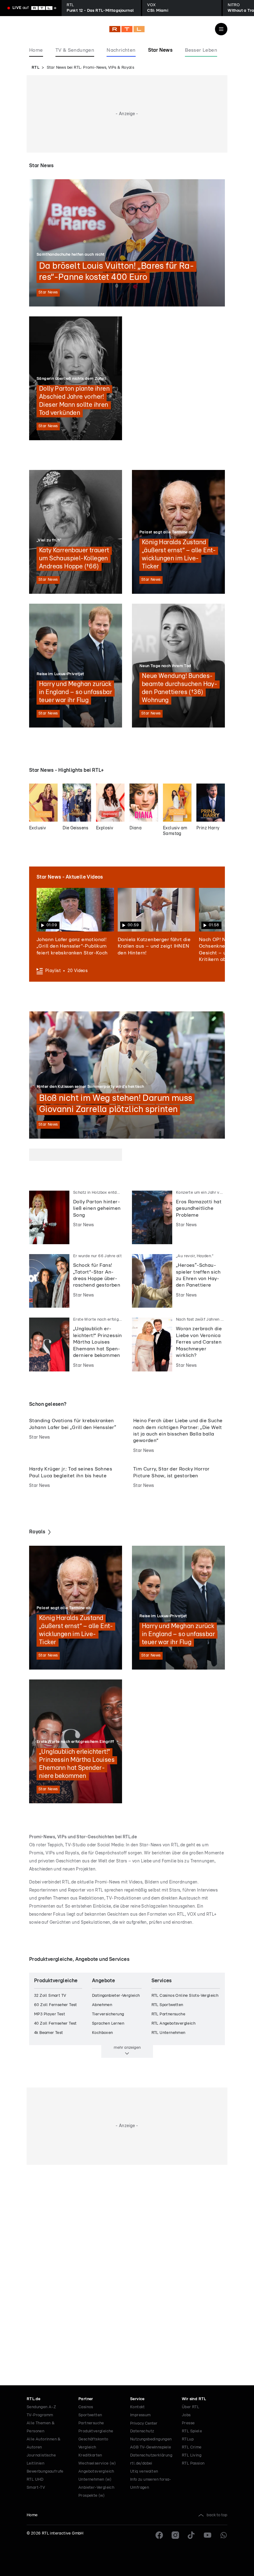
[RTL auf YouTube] (208, 2535)
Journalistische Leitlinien (41, 2459)
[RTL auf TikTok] (191, 2535)
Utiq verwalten (144, 2472)
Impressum (140, 2415)
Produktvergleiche (96, 2431)
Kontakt (138, 2407)
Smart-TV (36, 2488)
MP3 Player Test (50, 2014)
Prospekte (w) (92, 2496)
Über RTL (190, 2407)
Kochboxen (103, 2033)
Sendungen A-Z (41, 2407)
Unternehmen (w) (95, 2480)
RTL (35, 68)
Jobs (186, 2415)
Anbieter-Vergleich (96, 2488)
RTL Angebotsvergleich (173, 2024)
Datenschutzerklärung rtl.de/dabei (151, 2459)
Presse (188, 2423)
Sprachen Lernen (108, 2024)
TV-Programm (40, 2415)
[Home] (127, 29)
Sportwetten (90, 2415)
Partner (86, 2399)
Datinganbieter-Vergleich (116, 1996)
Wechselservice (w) (97, 2463)
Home (32, 2515)
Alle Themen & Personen (41, 2427)
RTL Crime (192, 2447)
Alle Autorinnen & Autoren (44, 2443)
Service (137, 2399)
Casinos (86, 2407)
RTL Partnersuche (168, 2014)
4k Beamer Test (49, 2033)
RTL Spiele (192, 2431)
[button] (75, 922)
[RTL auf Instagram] (175, 2535)
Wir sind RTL (194, 2399)
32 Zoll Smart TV (50, 1996)
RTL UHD (35, 2480)
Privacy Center (144, 2423)
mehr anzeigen (127, 2048)
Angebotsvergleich (96, 2472)
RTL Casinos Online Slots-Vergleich (185, 1996)
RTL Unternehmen (169, 2033)
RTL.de (33, 2399)
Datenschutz (142, 2431)
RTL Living (192, 2455)
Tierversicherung (108, 2014)
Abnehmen (102, 2005)
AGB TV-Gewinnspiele (151, 2447)
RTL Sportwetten (167, 2005)
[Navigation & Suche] (221, 29)
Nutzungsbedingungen (151, 2439)
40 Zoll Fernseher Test (55, 2024)
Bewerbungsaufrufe (45, 2472)
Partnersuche (91, 2423)
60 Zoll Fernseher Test (56, 2005)
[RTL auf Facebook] (159, 2535)
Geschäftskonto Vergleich (93, 2443)
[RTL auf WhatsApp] (224, 2535)
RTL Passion (193, 2463)
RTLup (188, 2439)
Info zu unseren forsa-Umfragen (151, 2484)
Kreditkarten (90, 2455)
